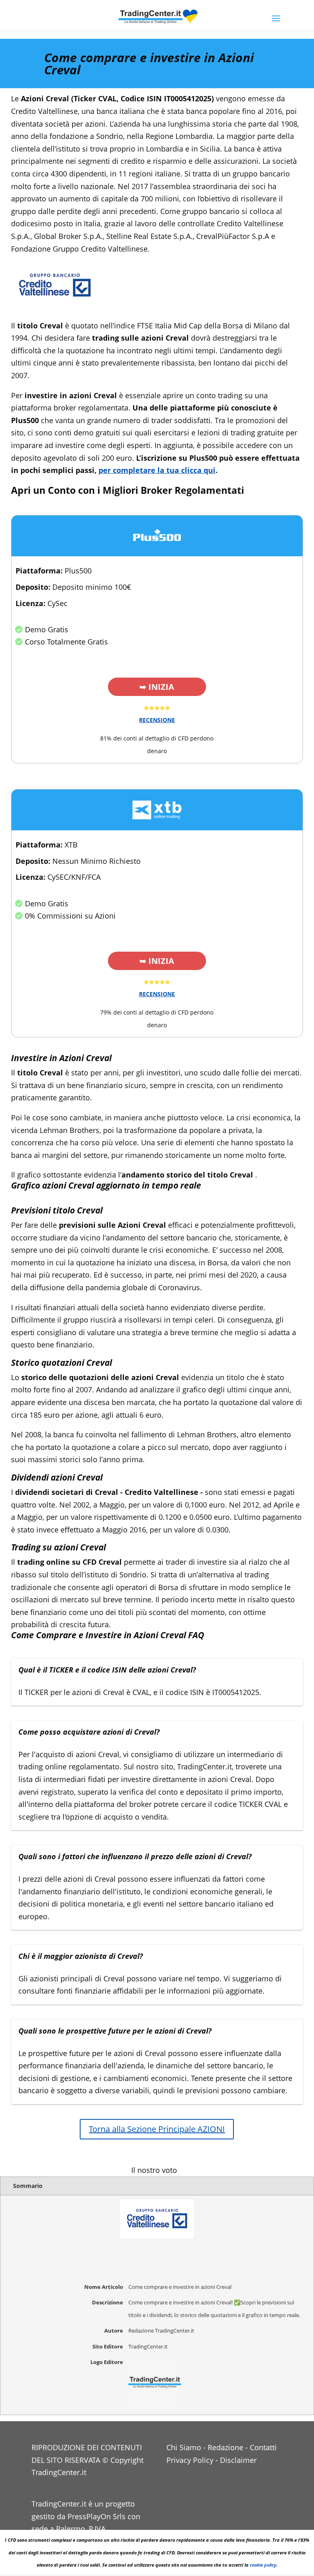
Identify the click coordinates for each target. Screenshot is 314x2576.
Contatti (263, 2447)
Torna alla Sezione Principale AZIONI (157, 2129)
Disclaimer (238, 2460)
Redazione (225, 2447)
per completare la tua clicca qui (157, 470)
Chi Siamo (184, 2447)
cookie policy (263, 2565)
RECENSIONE (157, 720)
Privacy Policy (190, 2460)
